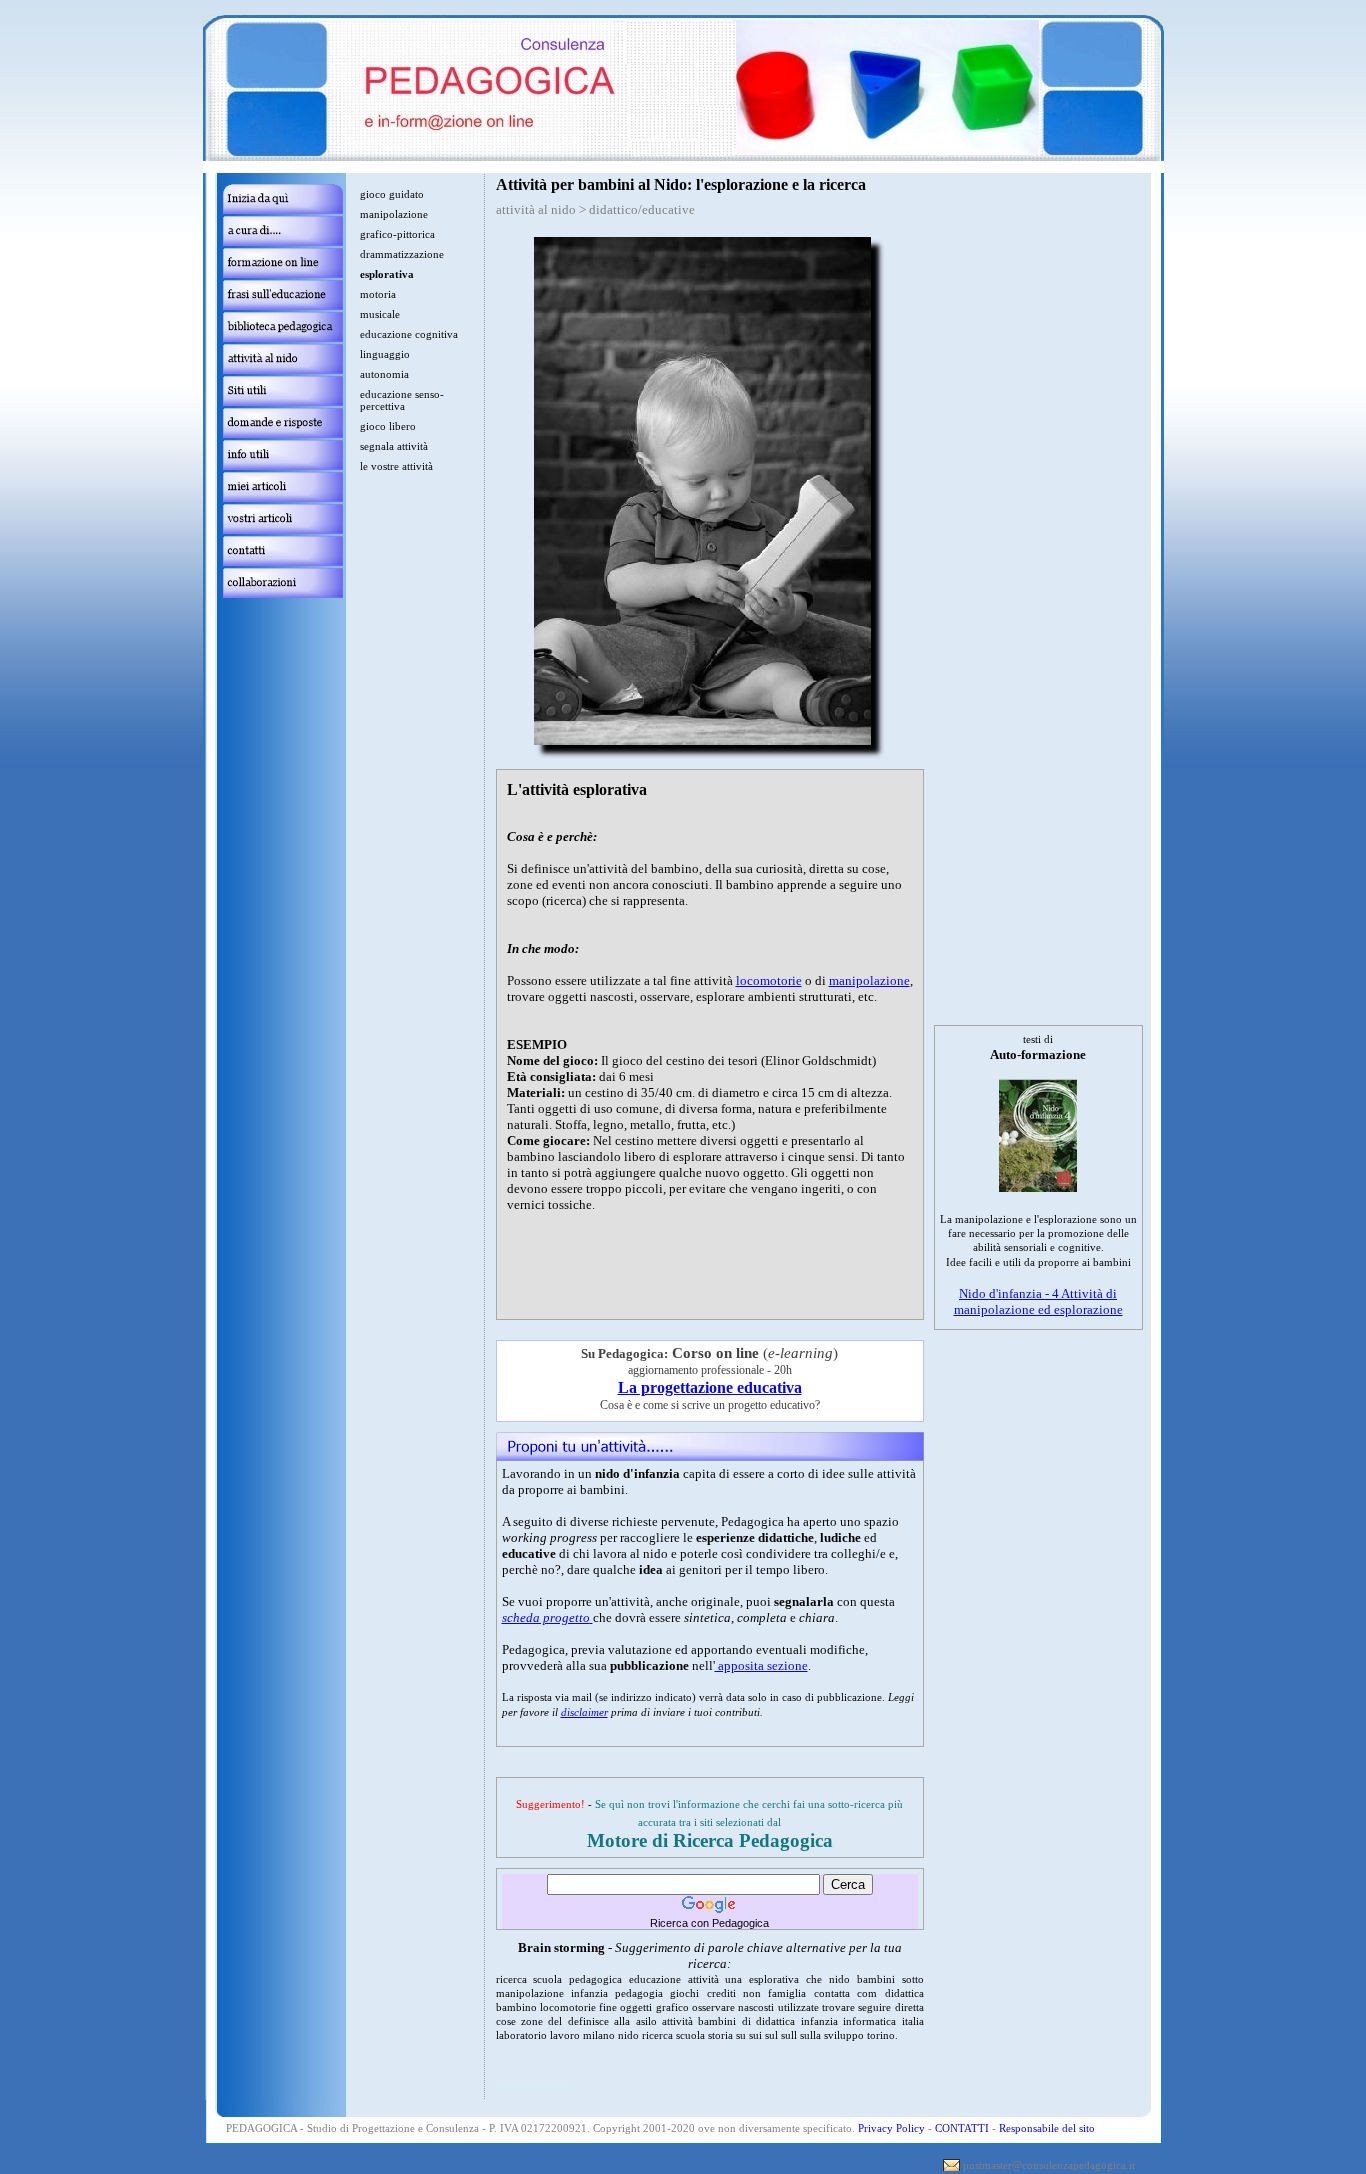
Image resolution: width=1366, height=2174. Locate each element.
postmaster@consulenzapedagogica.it (1049, 2165)
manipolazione (869, 980)
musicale (380, 314)
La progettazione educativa (710, 1387)
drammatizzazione (402, 254)
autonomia (384, 374)
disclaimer (584, 1712)
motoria (378, 294)
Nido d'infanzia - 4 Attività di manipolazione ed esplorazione (1038, 1301)
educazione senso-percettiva (402, 400)
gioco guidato (392, 194)
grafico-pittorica (397, 234)
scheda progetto (546, 1617)
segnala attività (394, 446)
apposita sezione (761, 1665)
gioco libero (388, 426)
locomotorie (769, 980)
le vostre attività (396, 466)
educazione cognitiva (409, 334)
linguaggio (385, 354)
